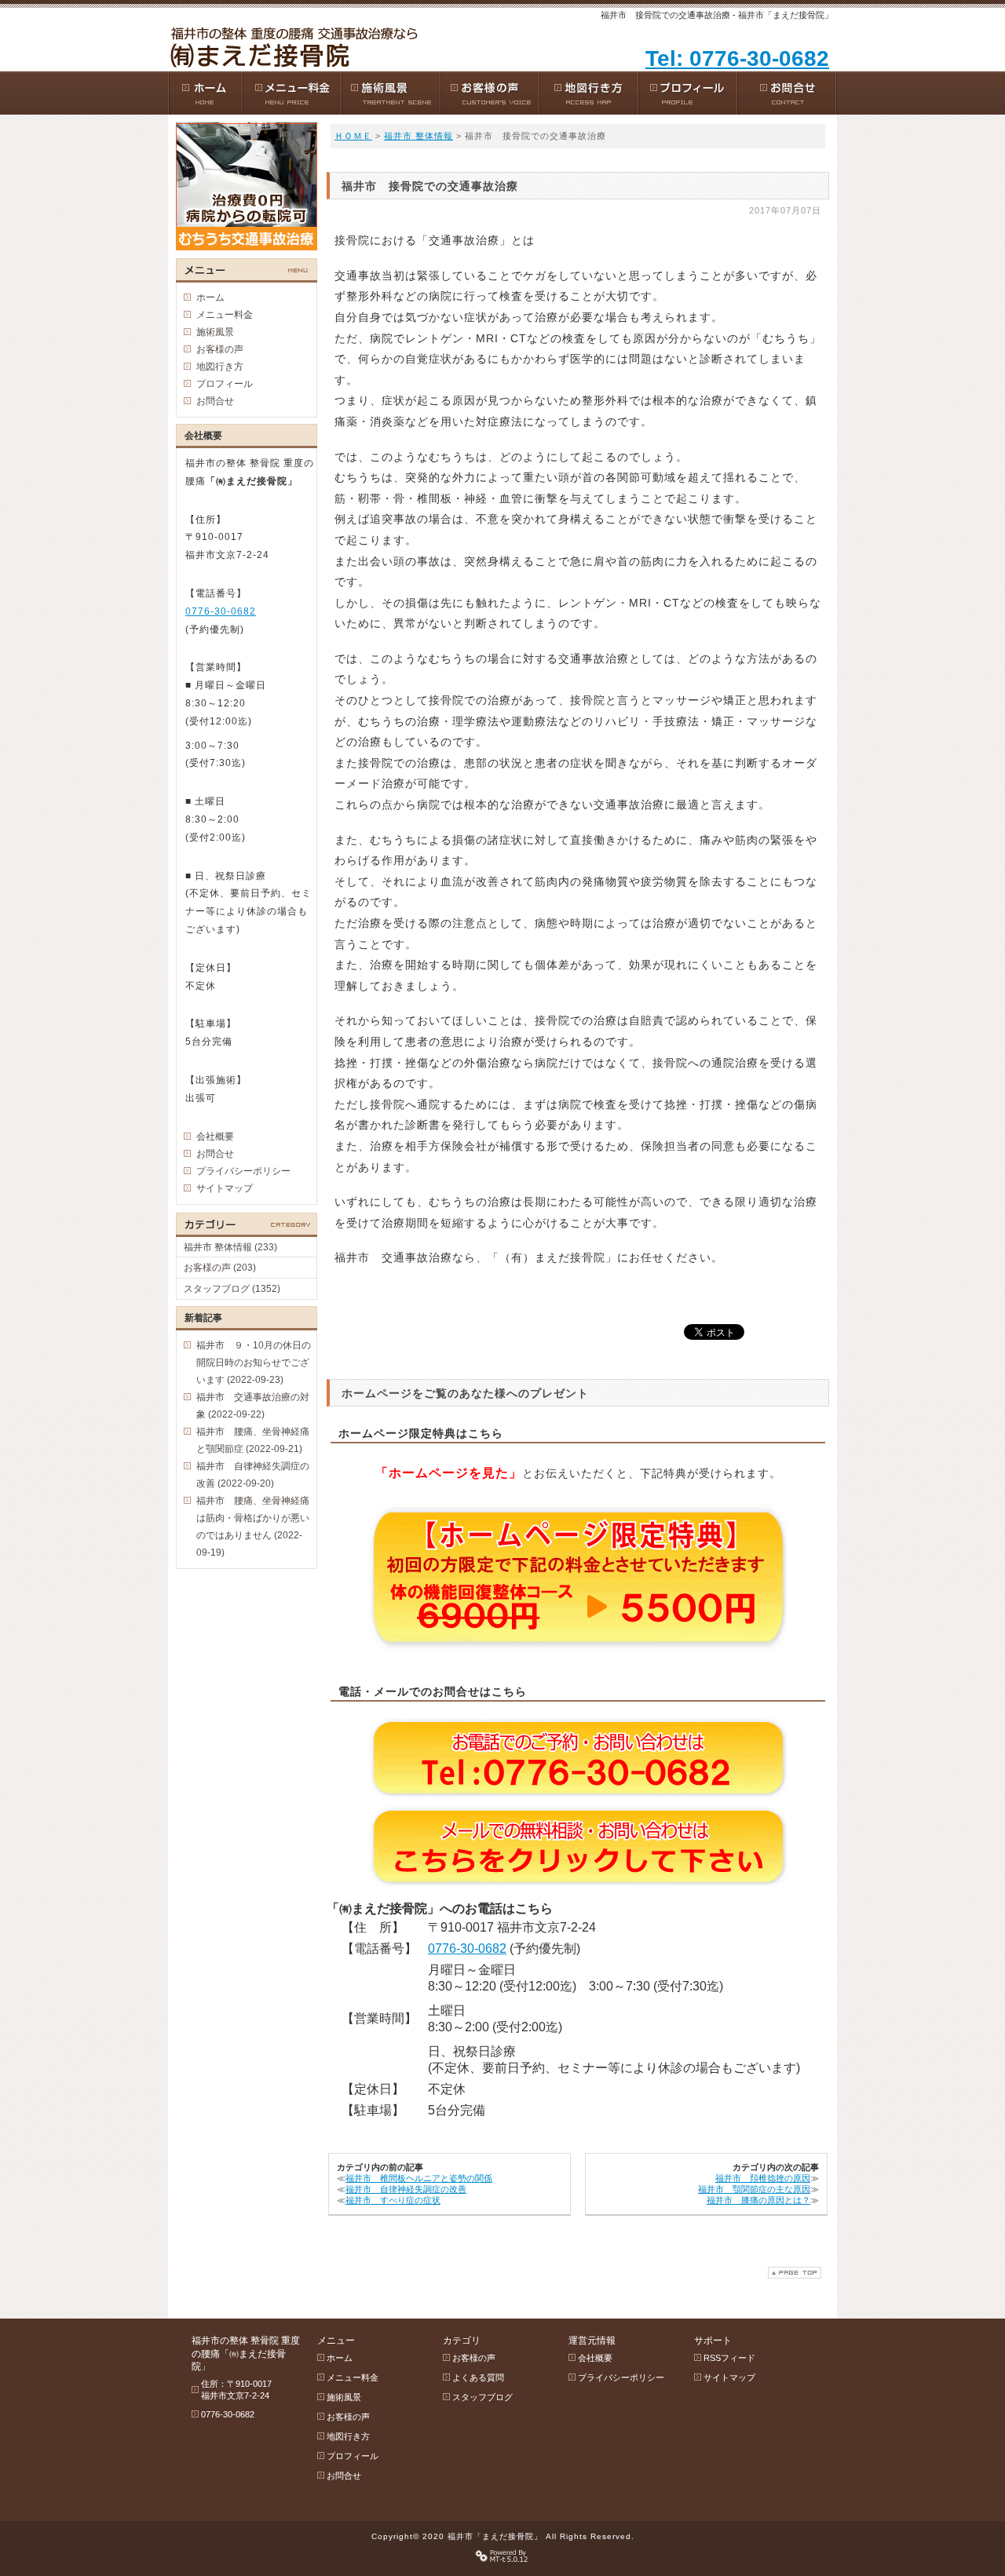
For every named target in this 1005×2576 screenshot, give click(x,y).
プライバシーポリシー (243, 1171)
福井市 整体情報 (418, 136)
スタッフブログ (482, 2397)
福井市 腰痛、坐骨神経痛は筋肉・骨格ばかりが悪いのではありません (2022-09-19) (253, 1527)
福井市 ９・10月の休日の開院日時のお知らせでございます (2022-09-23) (254, 1363)
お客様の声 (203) (220, 1268)
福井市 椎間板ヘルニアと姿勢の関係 (419, 2178)
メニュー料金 (225, 315)
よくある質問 (478, 2377)
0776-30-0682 (467, 1948)
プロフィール (225, 384)
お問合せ (215, 401)
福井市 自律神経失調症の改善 (406, 2189)
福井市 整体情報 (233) (230, 1247)
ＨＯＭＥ (353, 136)
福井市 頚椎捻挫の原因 (763, 2178)
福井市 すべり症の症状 (393, 2200)
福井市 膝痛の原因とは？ (758, 2200)
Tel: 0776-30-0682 (737, 58)
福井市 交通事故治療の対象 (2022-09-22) (253, 1406)
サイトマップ (225, 1188)
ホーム (210, 297)
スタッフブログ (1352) (232, 1289)
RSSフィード (729, 2358)
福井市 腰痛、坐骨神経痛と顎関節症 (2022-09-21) (253, 1440)
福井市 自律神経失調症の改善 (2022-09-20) (253, 1475)
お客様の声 (220, 349)
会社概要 (215, 1137)
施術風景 (215, 332)
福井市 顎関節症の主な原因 (754, 2189)
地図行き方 (220, 367)
